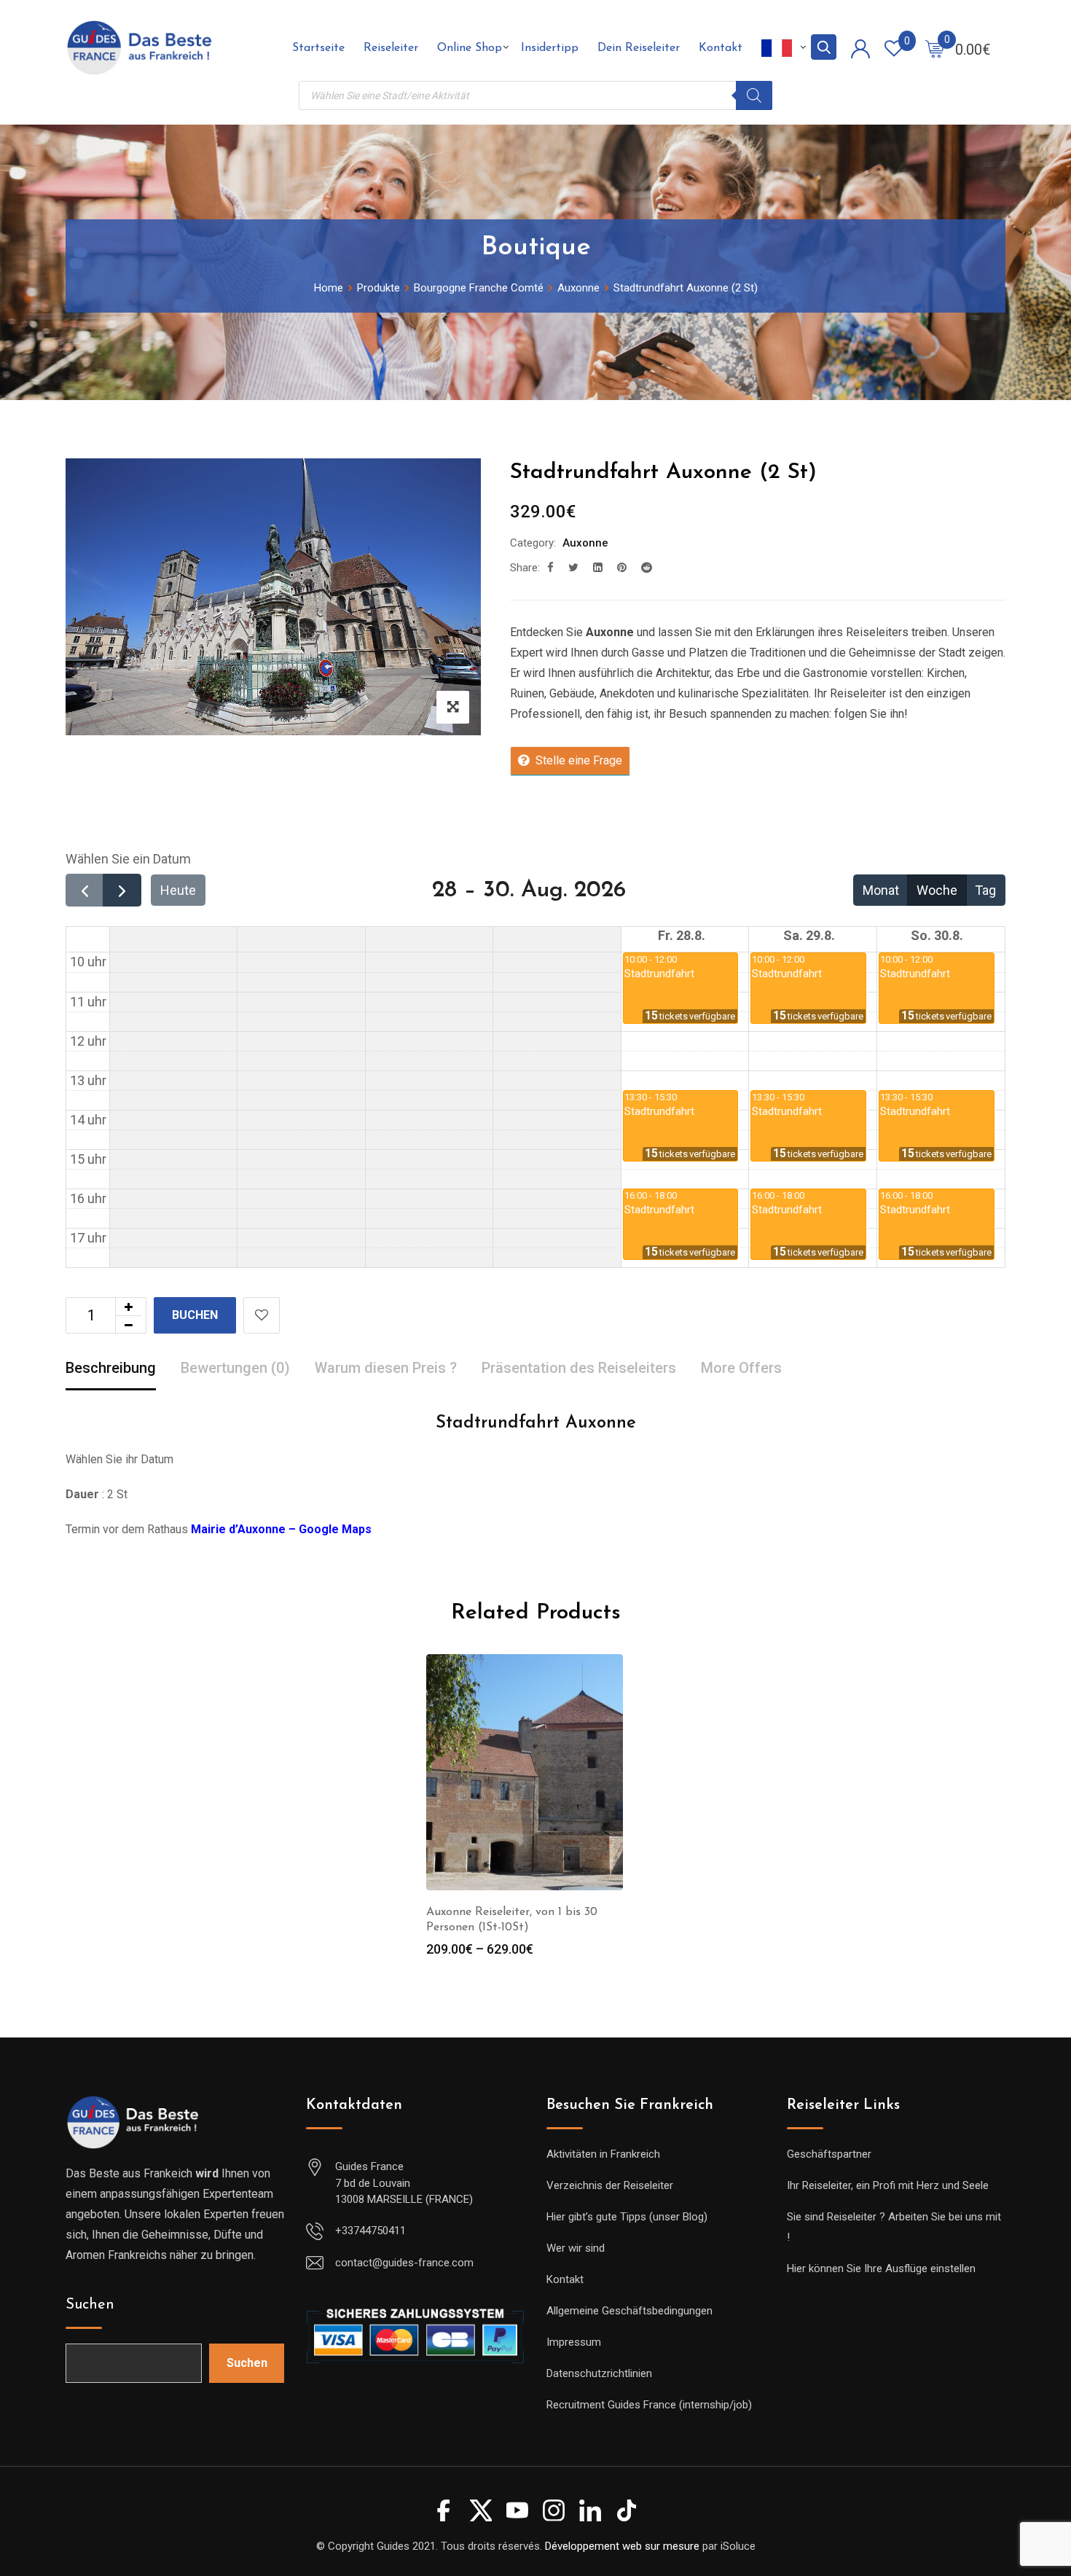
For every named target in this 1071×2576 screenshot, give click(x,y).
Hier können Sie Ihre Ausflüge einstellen (881, 2268)
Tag (985, 890)
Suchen (90, 2305)
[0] (935, 48)
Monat (881, 890)
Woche (937, 890)
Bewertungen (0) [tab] (235, 1368)
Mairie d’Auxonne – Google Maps (281, 1529)
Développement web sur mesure (622, 2546)
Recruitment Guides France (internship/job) (649, 2405)
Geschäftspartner (829, 2154)
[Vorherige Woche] (85, 890)
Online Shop (470, 48)
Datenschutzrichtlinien (599, 2373)
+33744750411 (370, 2231)
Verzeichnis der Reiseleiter (610, 2185)
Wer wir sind (576, 2248)
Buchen (195, 1315)
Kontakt (721, 48)
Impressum (574, 2342)
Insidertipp (550, 48)
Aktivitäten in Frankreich (603, 2154)
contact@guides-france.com (404, 2263)
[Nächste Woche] (122, 890)
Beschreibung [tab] (111, 1368)
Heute (178, 890)
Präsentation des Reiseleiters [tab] (579, 1368)
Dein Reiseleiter (639, 48)
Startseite (318, 48)
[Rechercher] (754, 95)
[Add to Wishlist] (262, 1315)
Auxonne (585, 543)
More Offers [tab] (741, 1368)
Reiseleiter (391, 48)
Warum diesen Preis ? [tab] (386, 1368)
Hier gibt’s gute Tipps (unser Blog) (627, 2217)
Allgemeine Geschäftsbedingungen (629, 2311)
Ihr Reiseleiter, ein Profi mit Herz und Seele (888, 2185)
